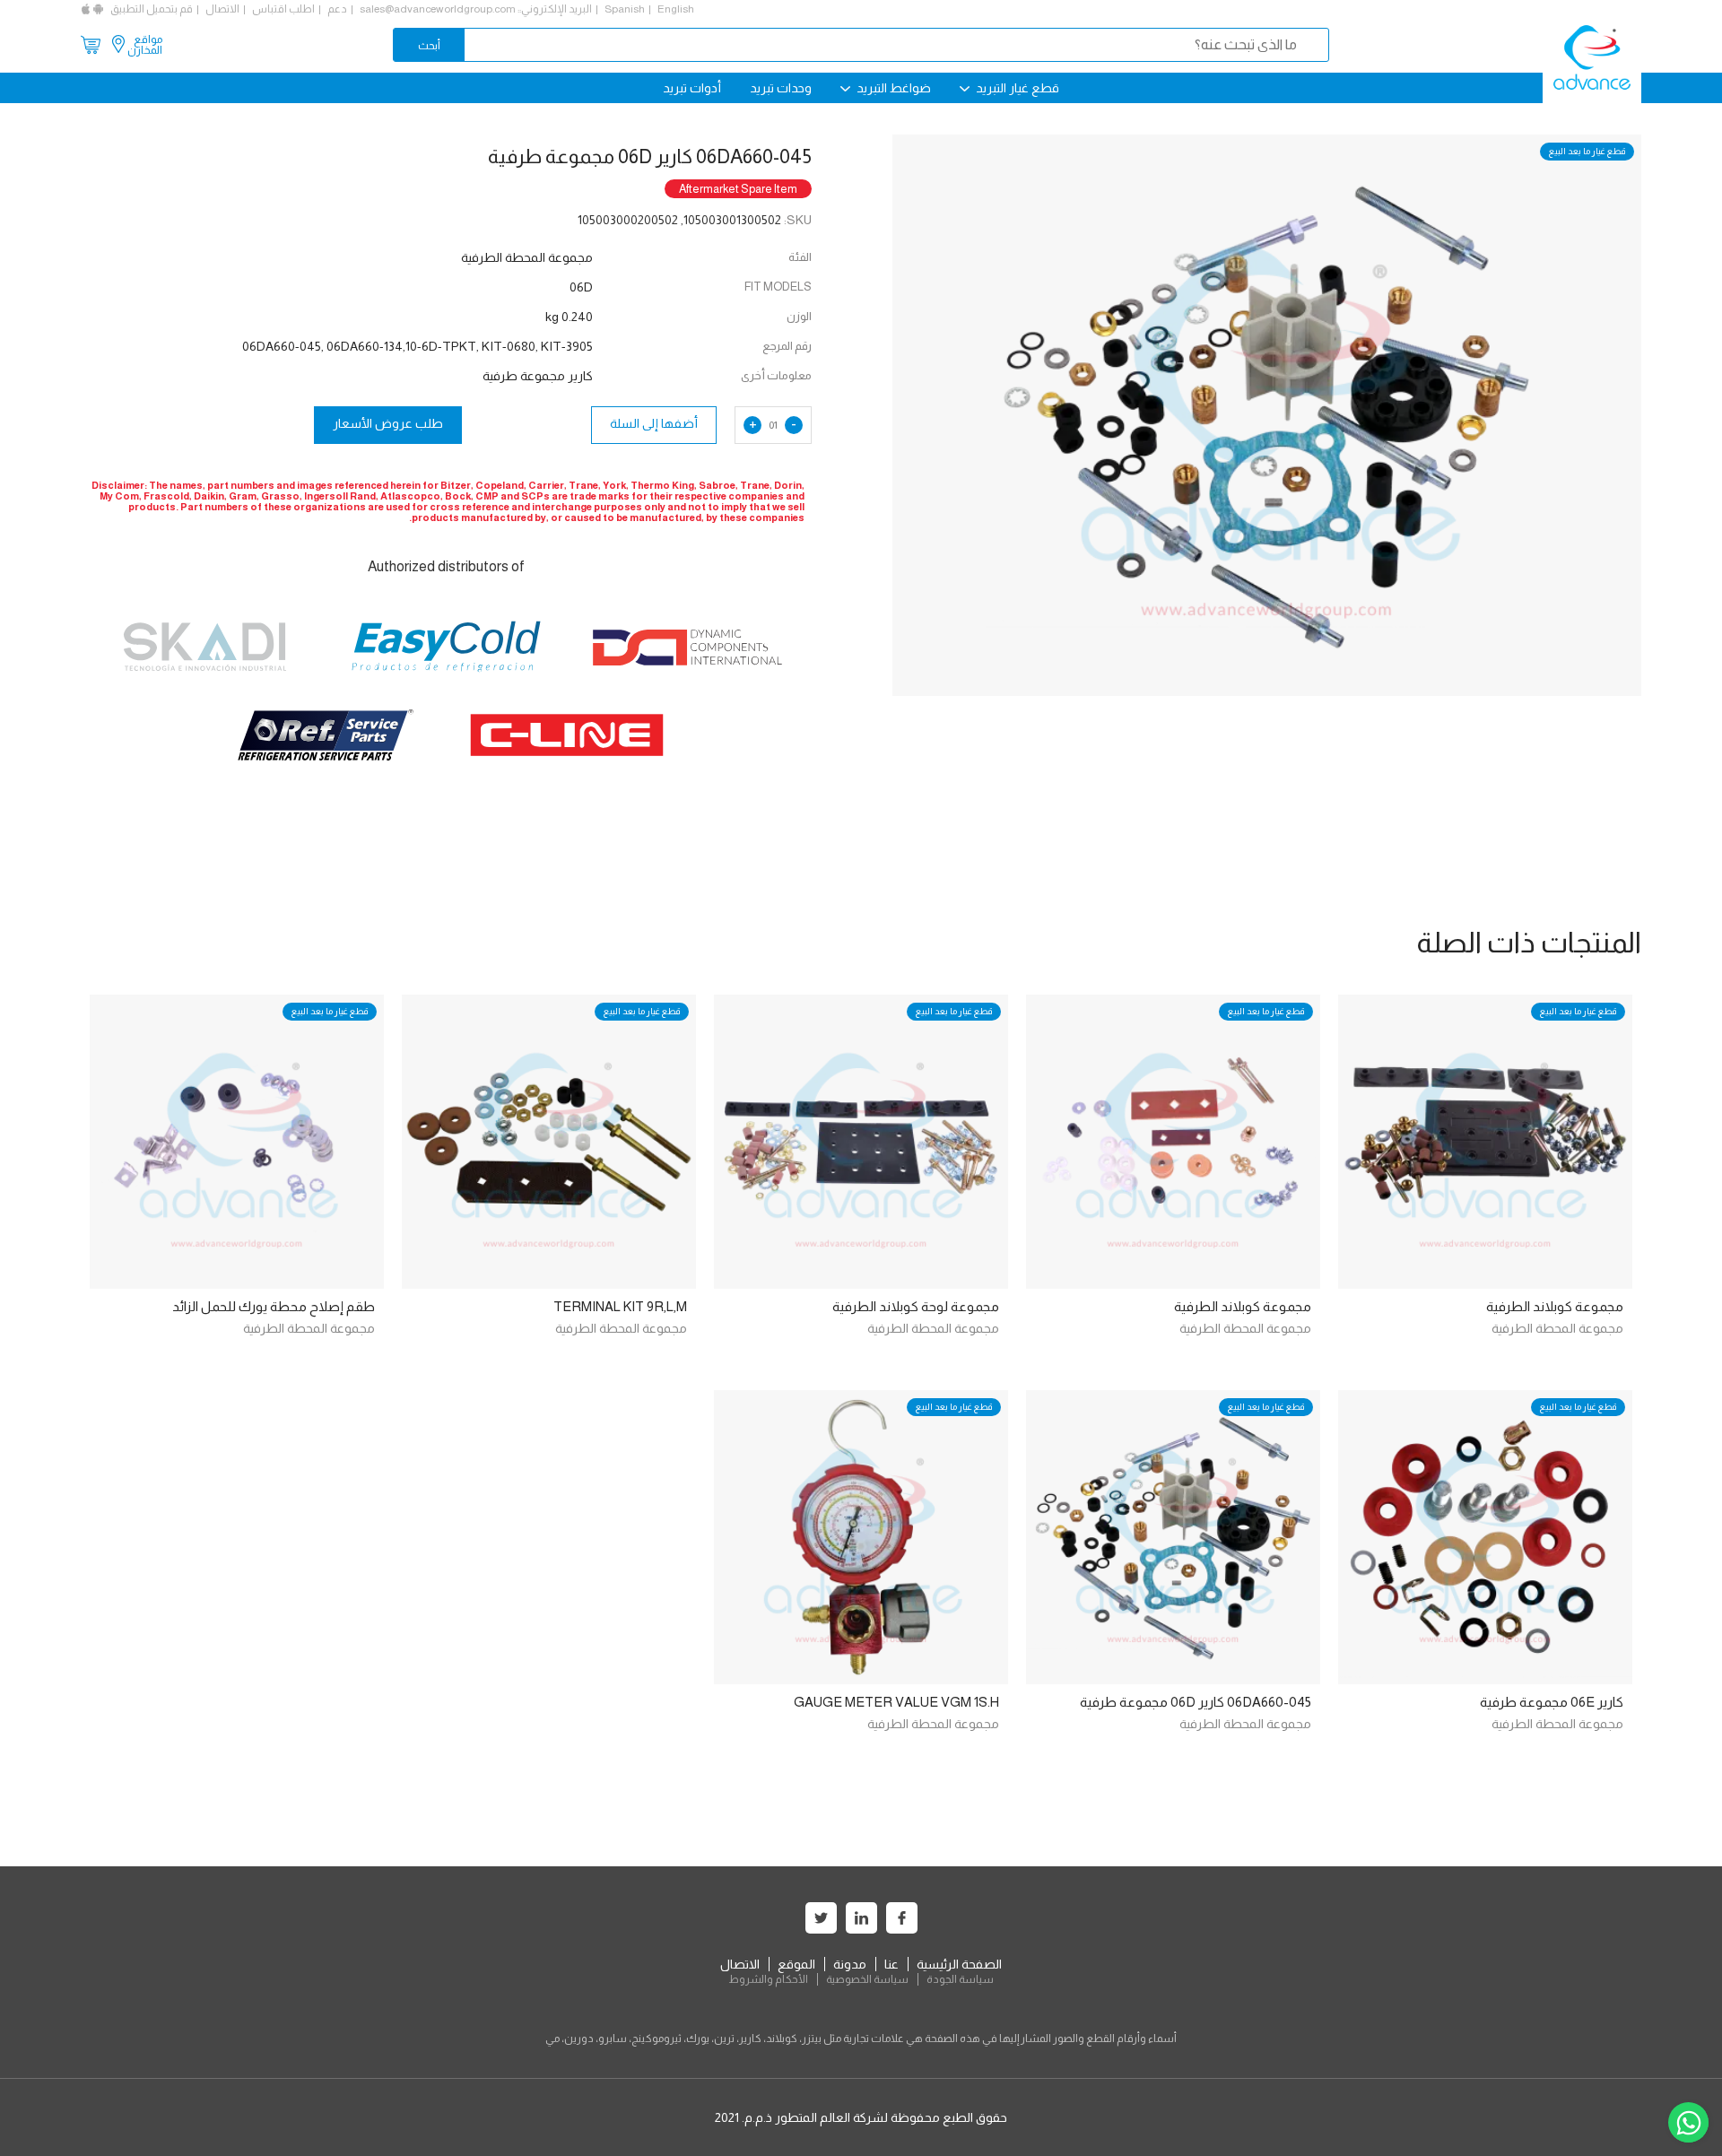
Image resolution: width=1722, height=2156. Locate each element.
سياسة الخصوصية (867, 1979)
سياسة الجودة (960, 1979)
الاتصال (222, 9)
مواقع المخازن (145, 45)
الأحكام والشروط (768, 1979)
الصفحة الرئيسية (959, 1964)
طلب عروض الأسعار (388, 423)
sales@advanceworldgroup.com (438, 9)
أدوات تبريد (692, 88)
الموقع (796, 1964)
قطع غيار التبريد (1016, 88)
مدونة (850, 1964)
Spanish (625, 9)
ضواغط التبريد (892, 88)
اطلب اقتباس (283, 9)
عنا (891, 1964)
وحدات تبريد (781, 88)
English (676, 9)
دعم (337, 9)
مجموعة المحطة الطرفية (1557, 1328)
